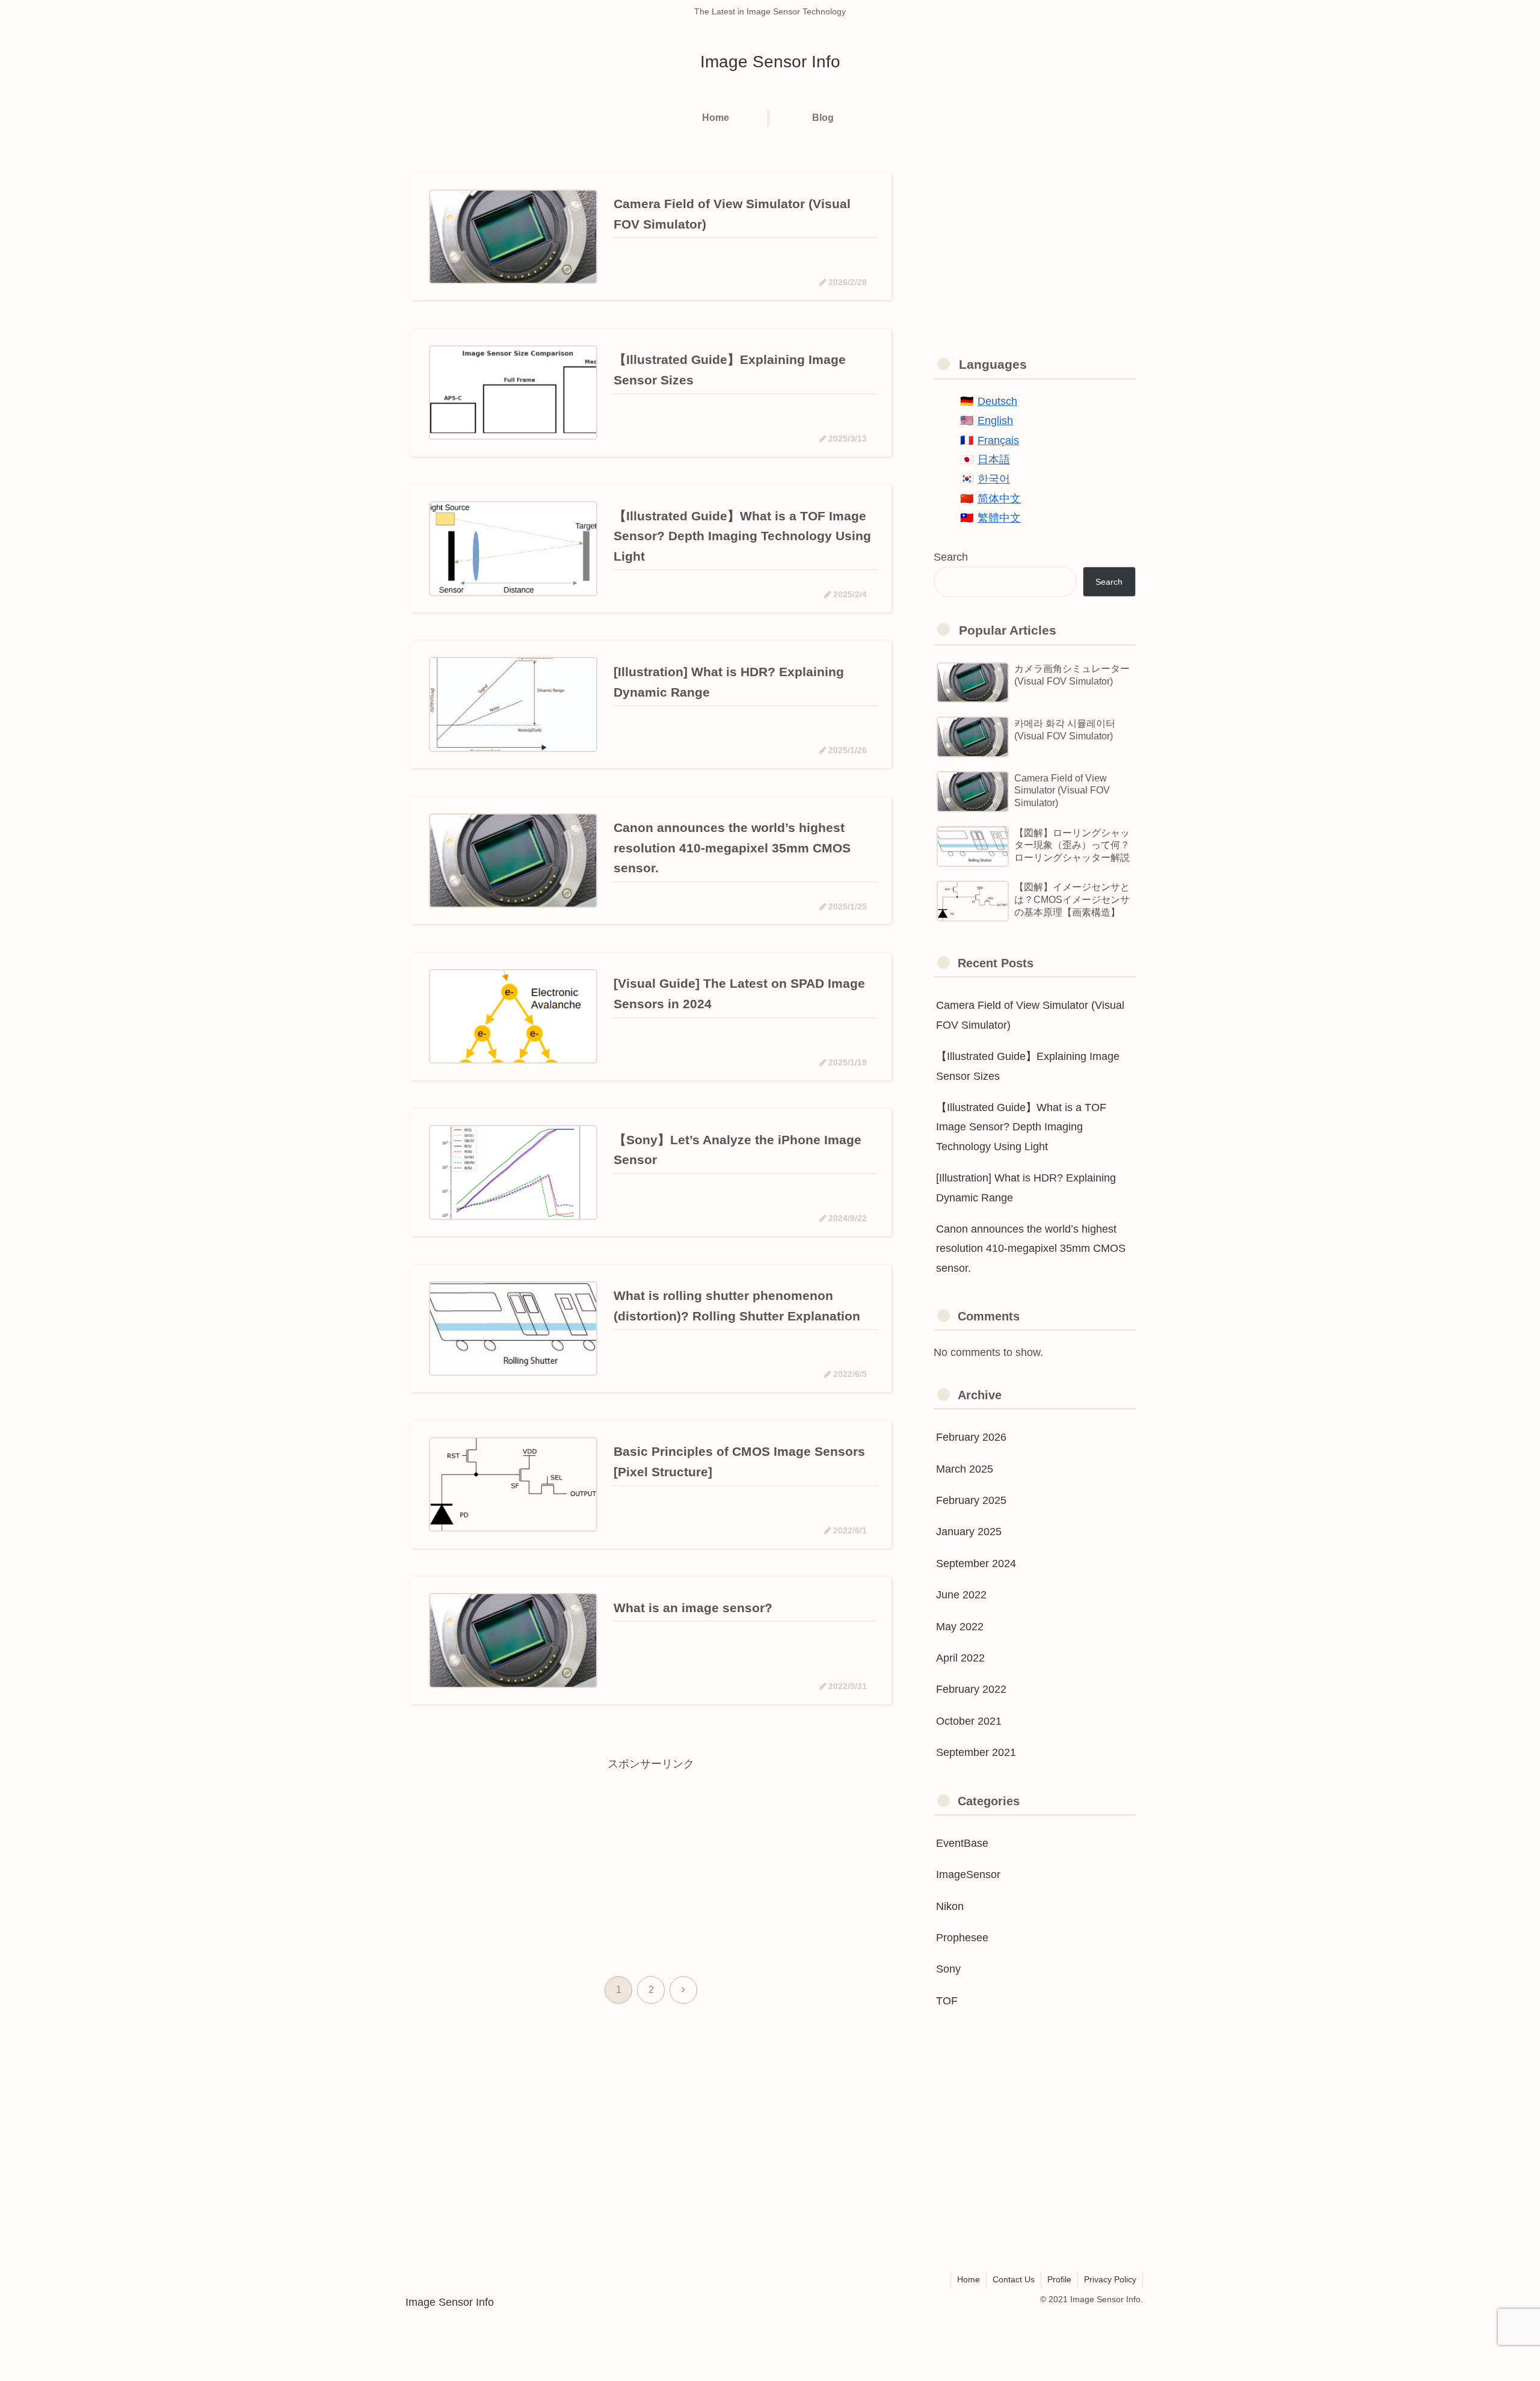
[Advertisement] (651, 1858)
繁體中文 (999, 518)
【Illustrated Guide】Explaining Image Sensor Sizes (1028, 1066)
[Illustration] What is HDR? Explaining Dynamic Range (1026, 1187)
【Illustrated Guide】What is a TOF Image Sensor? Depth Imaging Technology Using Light (1021, 1127)
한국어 (994, 479)
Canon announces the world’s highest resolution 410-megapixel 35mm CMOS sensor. (1031, 1249)
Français (998, 440)
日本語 (994, 460)
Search (951, 557)
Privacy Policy (1110, 2279)
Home (969, 2279)
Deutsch (997, 401)
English (995, 420)
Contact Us (1014, 2279)
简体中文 (999, 499)
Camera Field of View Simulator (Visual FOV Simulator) (1030, 1015)
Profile (1059, 2279)
